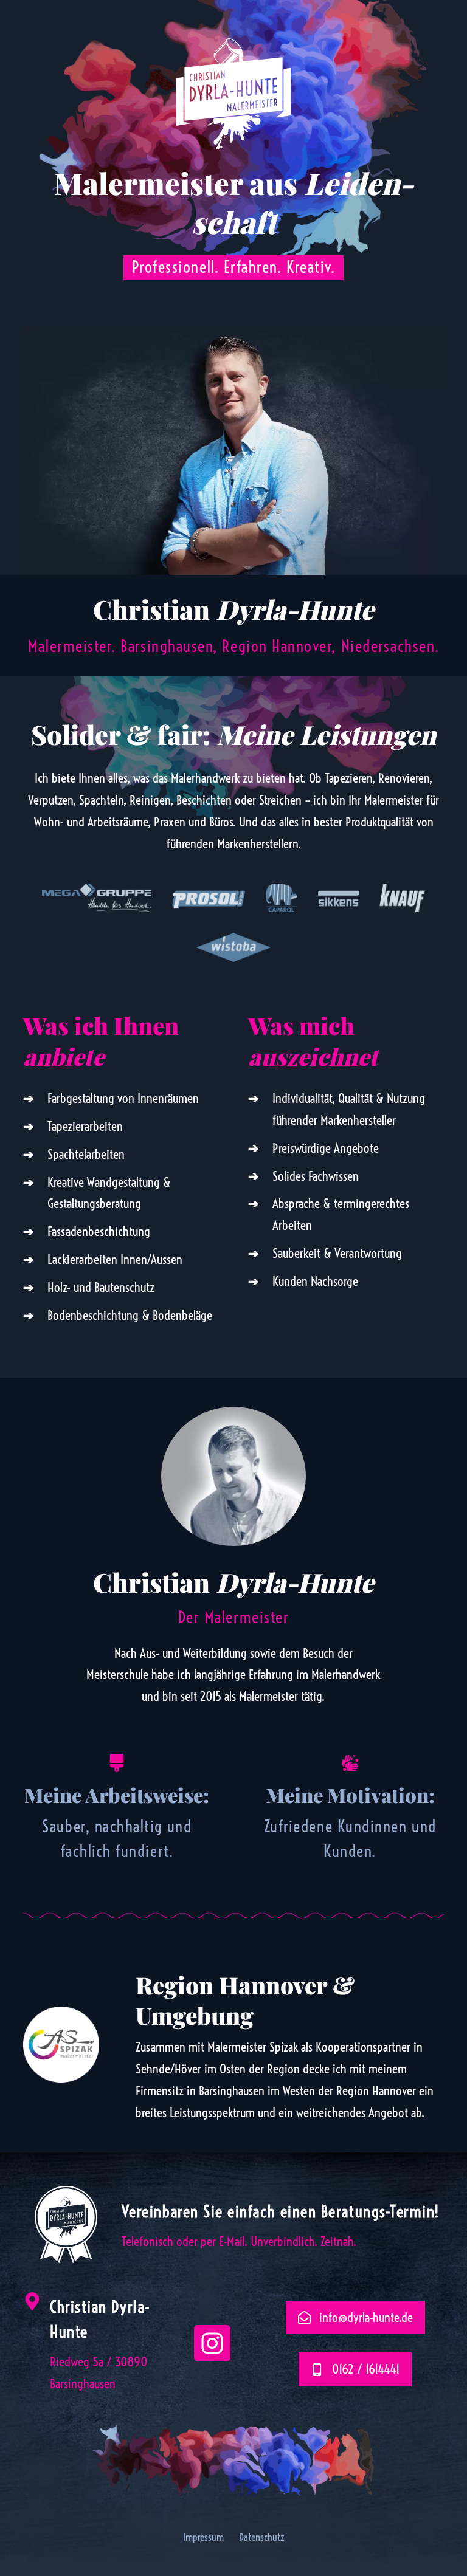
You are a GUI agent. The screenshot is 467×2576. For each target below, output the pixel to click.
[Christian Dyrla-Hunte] (32, 2301)
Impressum (203, 2537)
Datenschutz (262, 2537)
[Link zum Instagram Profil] (212, 2343)
